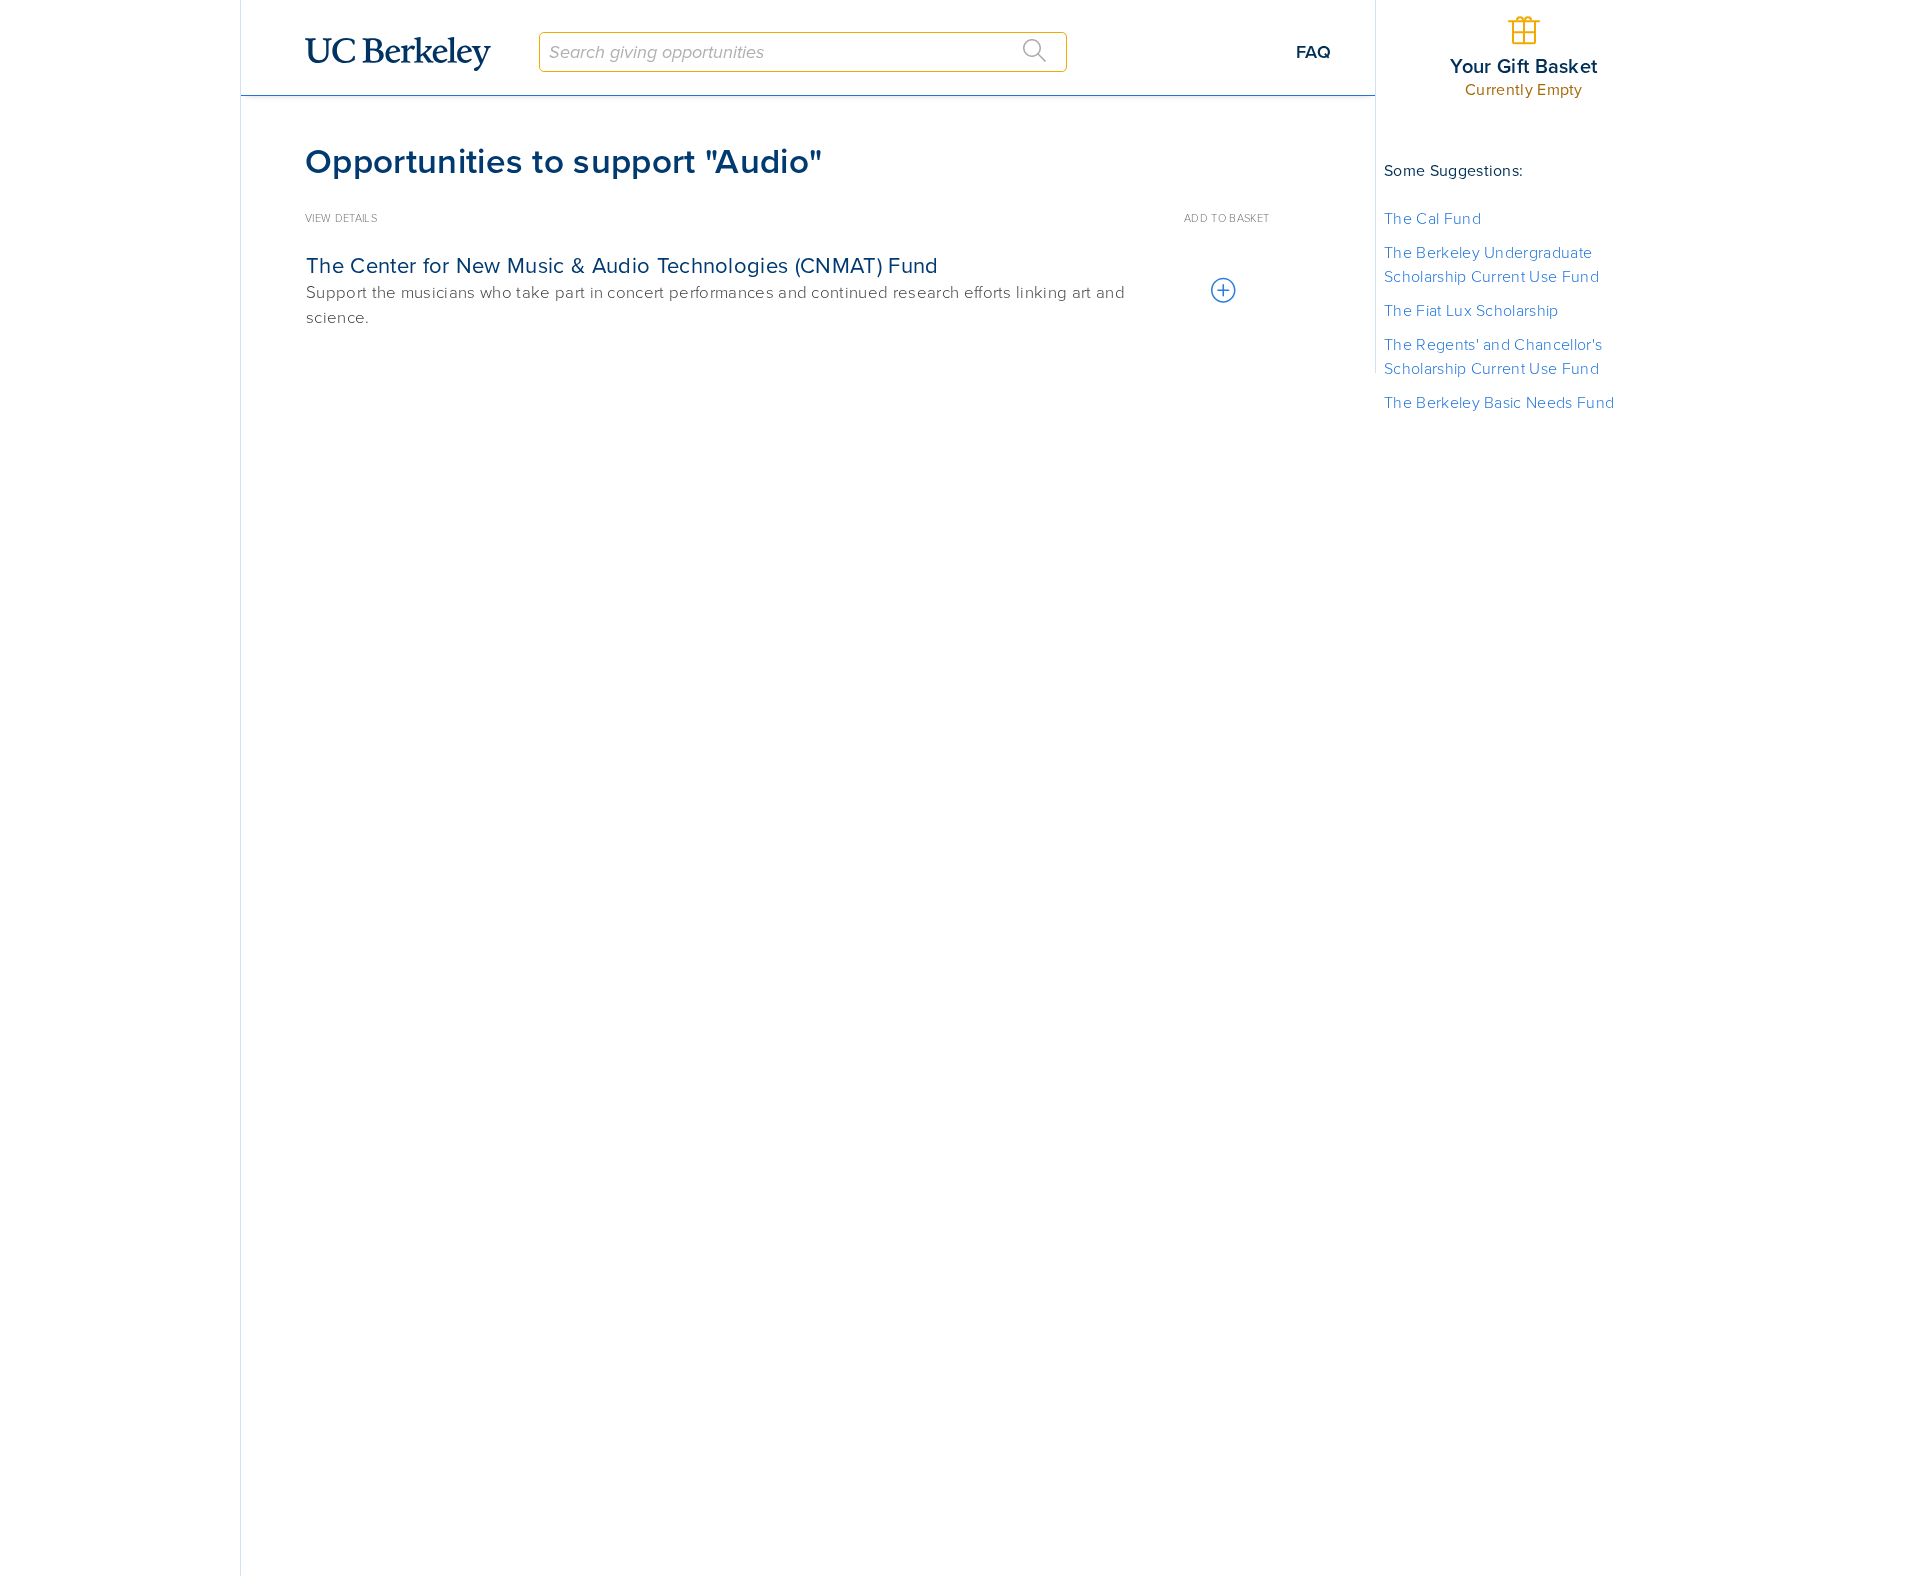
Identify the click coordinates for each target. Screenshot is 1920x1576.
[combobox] (803, 52)
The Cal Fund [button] (1432, 219)
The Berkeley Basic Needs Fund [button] (1499, 403)
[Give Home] (406, 54)
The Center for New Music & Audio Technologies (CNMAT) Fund (622, 266)
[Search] (1035, 51)
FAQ (1313, 52)
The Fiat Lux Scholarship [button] (1471, 311)
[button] (1222, 291)
